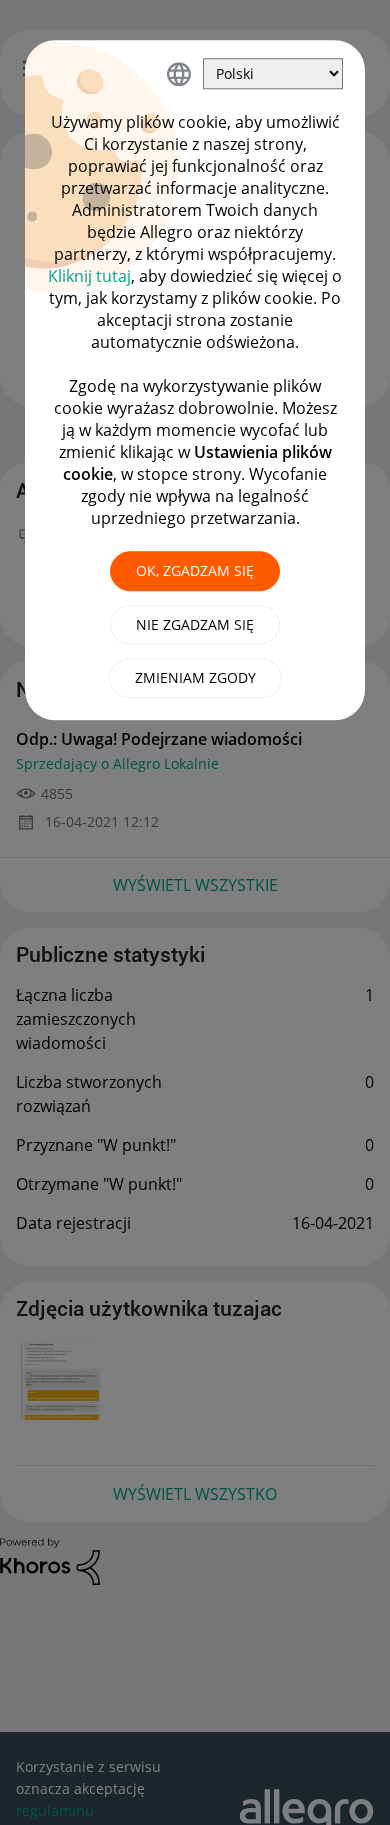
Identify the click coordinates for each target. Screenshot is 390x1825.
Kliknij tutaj (89, 276)
